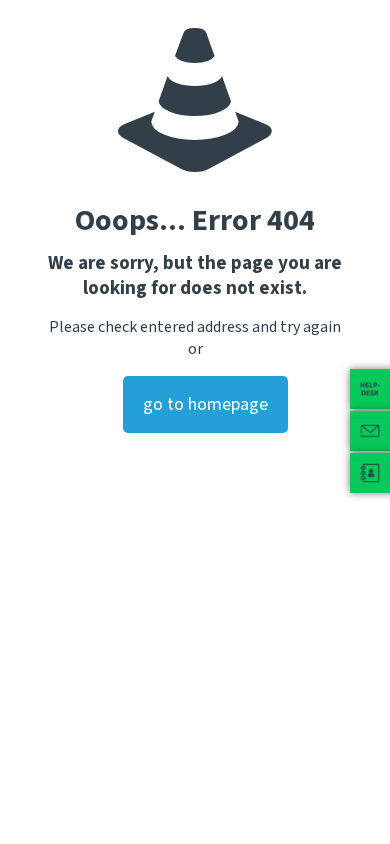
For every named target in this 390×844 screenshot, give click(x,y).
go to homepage (205, 404)
